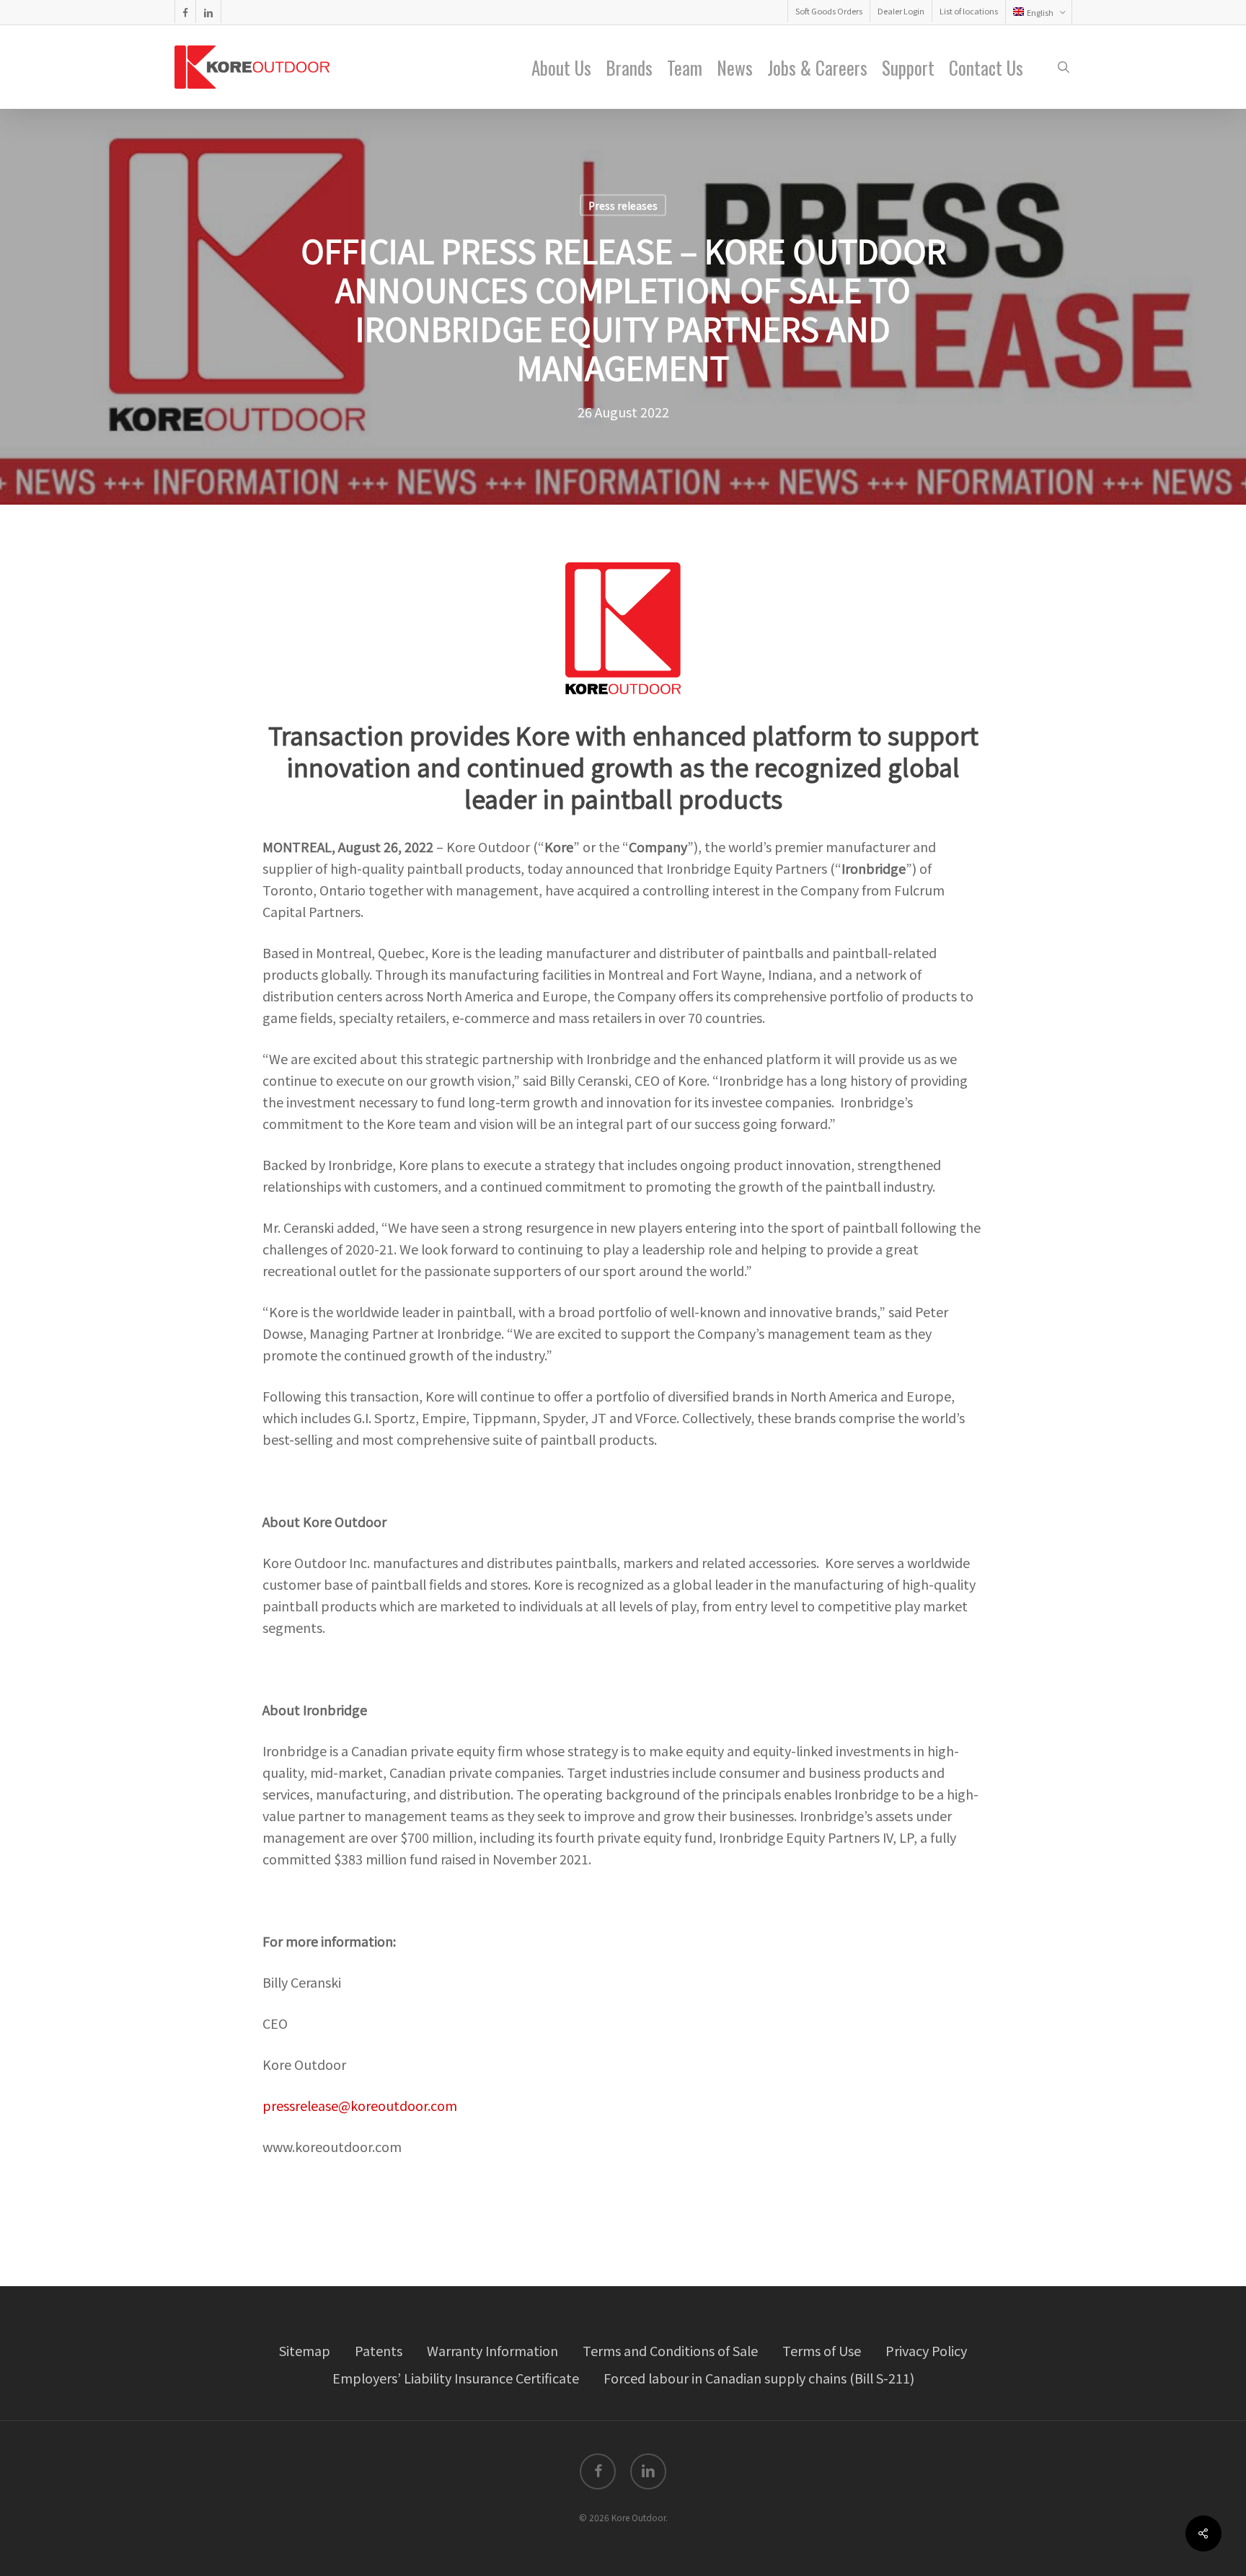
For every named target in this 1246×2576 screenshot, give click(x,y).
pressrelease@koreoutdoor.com (360, 2105)
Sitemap (305, 2350)
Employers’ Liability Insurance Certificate (456, 2378)
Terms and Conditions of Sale (670, 2350)
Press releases (623, 205)
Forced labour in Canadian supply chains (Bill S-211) (759, 2378)
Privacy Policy (926, 2350)
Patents (379, 2350)
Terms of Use (822, 2350)
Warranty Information (492, 2350)
